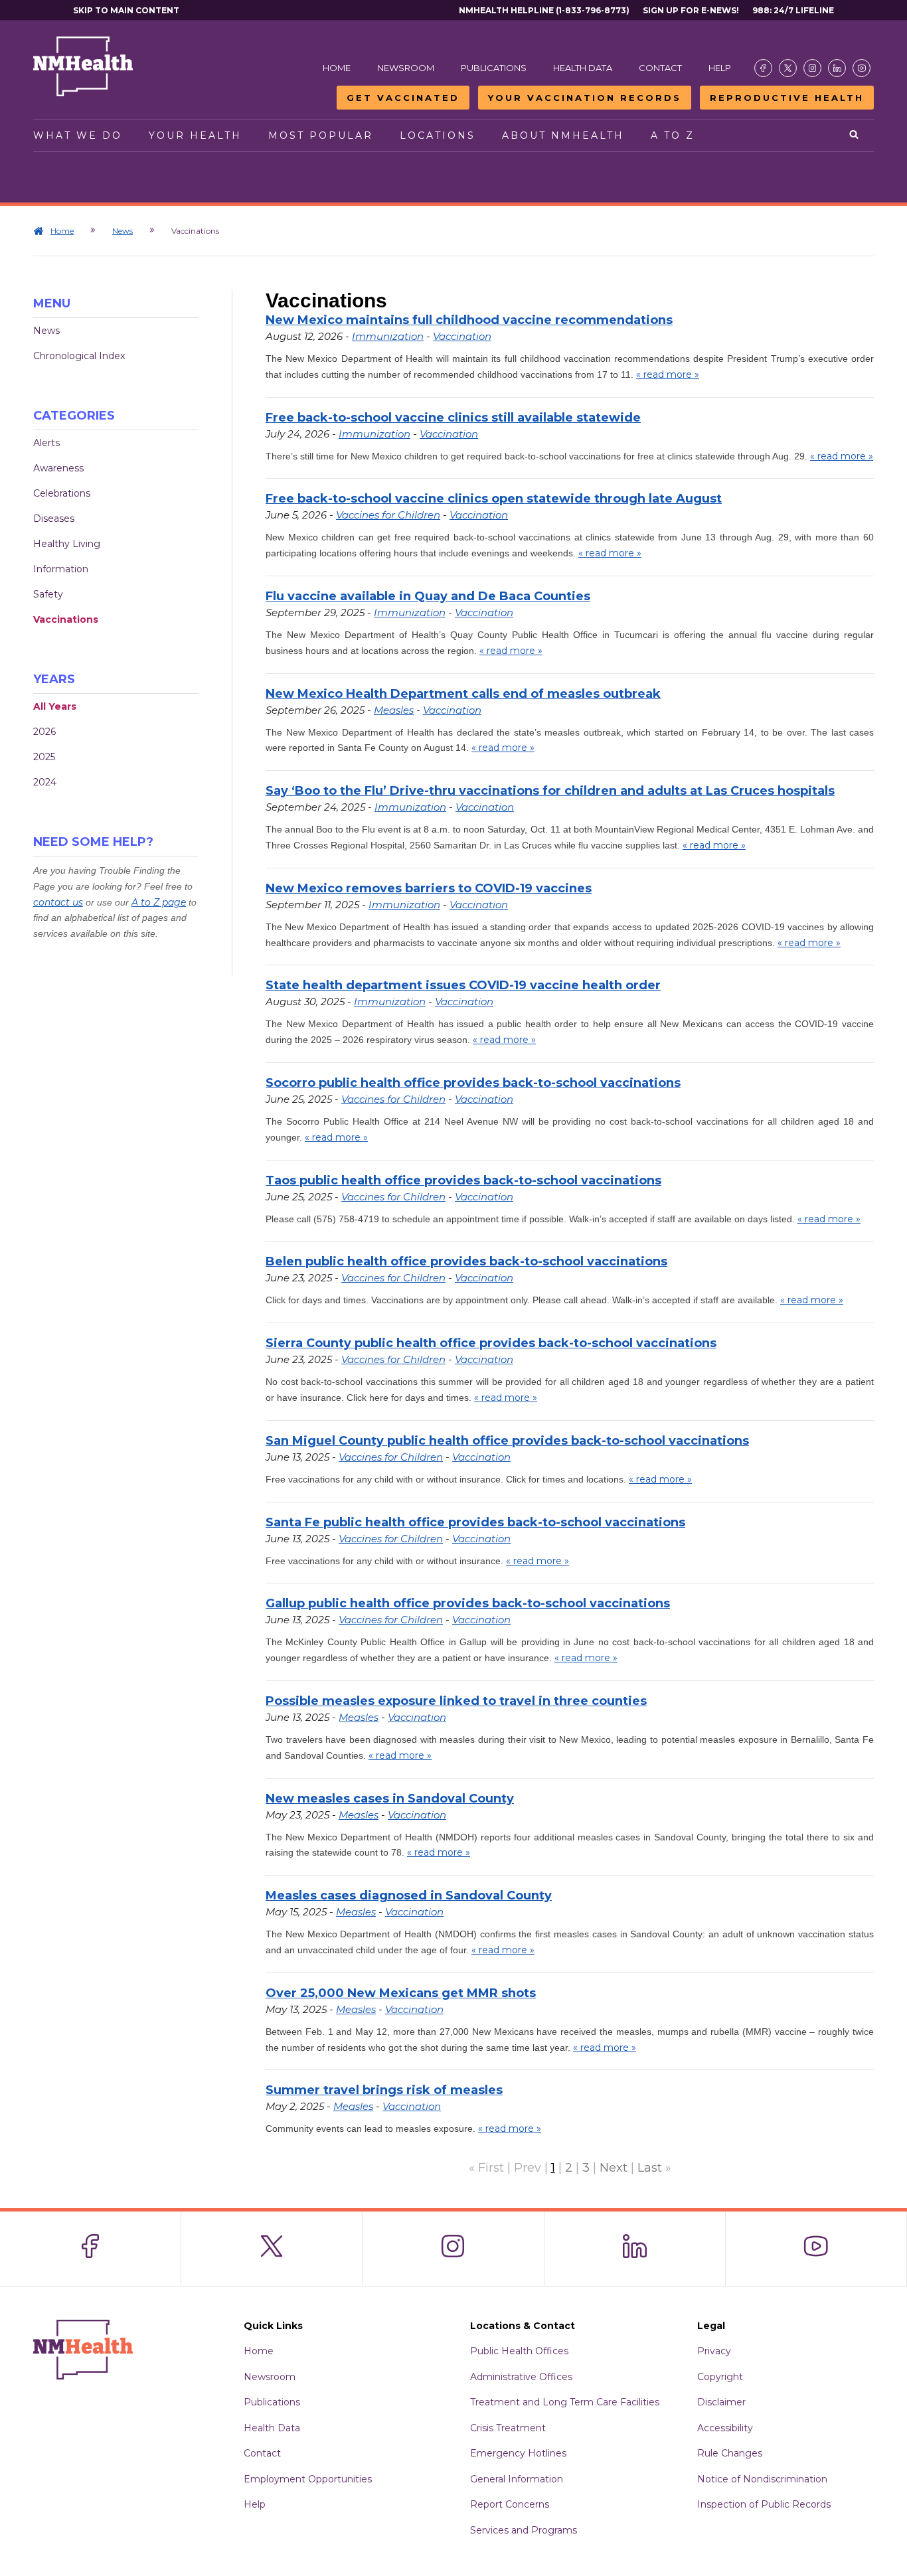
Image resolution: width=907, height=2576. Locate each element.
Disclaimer (721, 2402)
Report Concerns (510, 2504)
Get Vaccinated (403, 98)
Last (650, 2168)
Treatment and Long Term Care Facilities (565, 2402)
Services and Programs (524, 2530)
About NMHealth (563, 135)
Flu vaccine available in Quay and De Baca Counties (428, 596)
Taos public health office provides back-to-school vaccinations (463, 1180)
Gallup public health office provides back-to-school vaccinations (468, 1603)
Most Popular (321, 135)
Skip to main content (126, 10)
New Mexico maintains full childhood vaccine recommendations (469, 320)
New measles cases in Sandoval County (390, 1799)
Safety (48, 594)
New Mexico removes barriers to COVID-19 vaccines (429, 888)
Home (337, 68)
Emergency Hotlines (518, 2453)
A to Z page (159, 902)
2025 (44, 757)
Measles (394, 710)
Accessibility (725, 2428)
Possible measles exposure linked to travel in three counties (456, 1701)
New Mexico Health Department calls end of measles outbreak (463, 694)
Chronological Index (79, 356)
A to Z (673, 135)
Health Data (583, 68)
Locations (438, 135)
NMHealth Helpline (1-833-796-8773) (544, 10)
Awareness (58, 468)
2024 (45, 782)
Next (614, 2168)
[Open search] (855, 135)
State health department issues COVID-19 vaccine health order (463, 985)
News (123, 231)
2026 (44, 732)
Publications (494, 68)
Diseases (54, 519)
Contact (660, 68)
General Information (517, 2479)
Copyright (720, 2377)
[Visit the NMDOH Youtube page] (862, 68)
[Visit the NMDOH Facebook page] (763, 68)
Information (61, 569)
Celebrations (62, 493)
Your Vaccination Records (585, 98)
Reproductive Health (787, 98)
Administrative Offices (521, 2377)
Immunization (388, 336)
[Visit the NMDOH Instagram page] (812, 68)
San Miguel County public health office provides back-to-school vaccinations (507, 1441)
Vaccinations (66, 619)
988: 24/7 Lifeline (793, 10)
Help (720, 68)
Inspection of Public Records (764, 2504)
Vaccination (462, 336)
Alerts (46, 443)
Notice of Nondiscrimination (762, 2479)
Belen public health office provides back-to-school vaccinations (466, 1261)
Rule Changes (730, 2453)
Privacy (714, 2351)
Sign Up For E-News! (691, 10)
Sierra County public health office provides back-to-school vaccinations (491, 1343)
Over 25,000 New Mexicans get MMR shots (401, 1993)
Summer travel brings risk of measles (384, 2090)
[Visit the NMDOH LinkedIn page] (837, 68)
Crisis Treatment (508, 2428)
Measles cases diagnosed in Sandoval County (409, 1895)
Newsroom (406, 68)
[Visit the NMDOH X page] (788, 68)
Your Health (195, 135)
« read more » (668, 374)
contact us (58, 902)
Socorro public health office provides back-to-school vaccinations (473, 1083)
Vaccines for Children (388, 515)
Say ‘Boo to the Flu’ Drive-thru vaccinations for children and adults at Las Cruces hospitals (550, 791)
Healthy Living (67, 544)
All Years (55, 706)
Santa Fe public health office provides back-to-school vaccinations (475, 1522)
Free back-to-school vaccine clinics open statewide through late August (494, 499)
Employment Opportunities (308, 2479)
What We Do (78, 135)
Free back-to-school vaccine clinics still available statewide (453, 418)
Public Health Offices (519, 2351)
